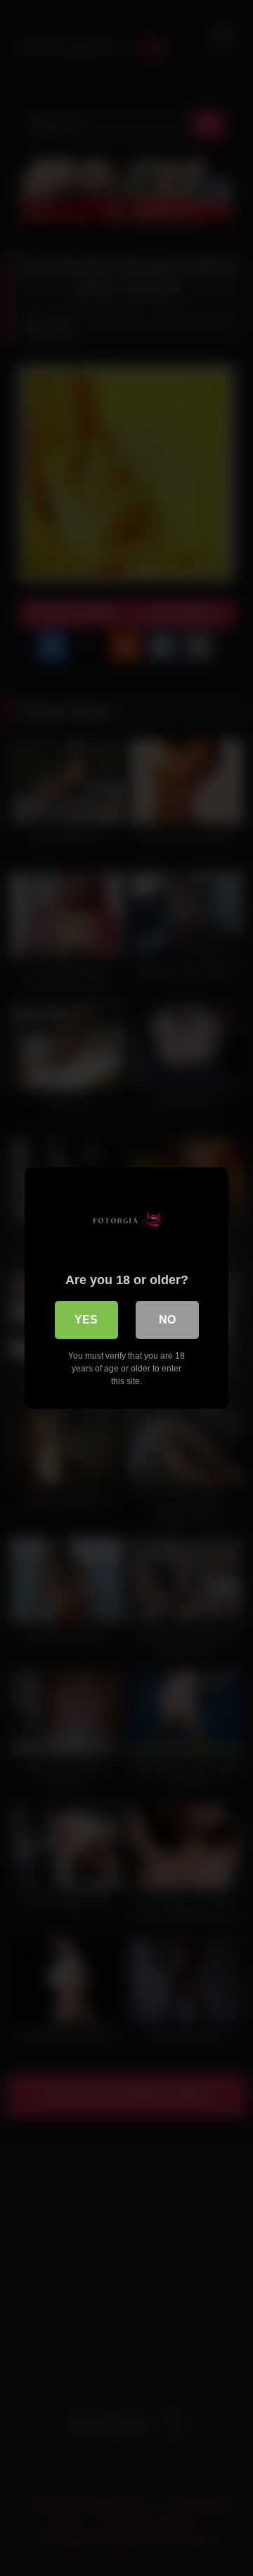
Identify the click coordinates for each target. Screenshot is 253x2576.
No (167, 1320)
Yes (86, 1320)
